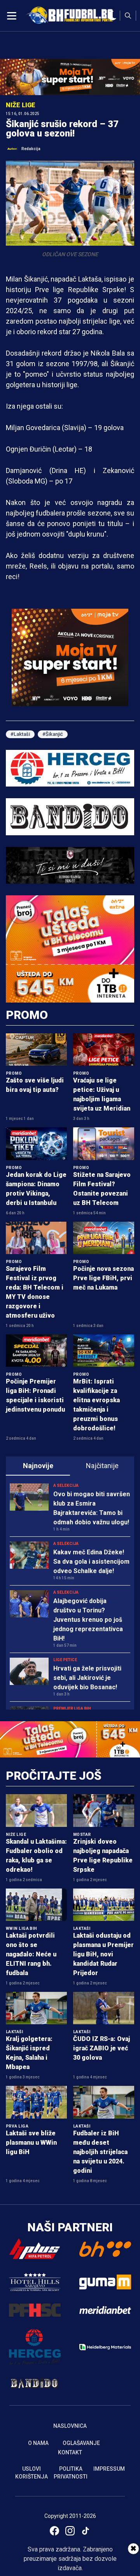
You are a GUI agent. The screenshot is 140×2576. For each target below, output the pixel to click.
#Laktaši (20, 734)
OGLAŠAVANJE (81, 2443)
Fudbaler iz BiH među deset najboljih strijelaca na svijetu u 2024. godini (100, 2152)
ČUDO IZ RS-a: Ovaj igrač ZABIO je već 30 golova (101, 2048)
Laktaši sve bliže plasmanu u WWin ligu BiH (31, 2143)
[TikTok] (86, 2531)
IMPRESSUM (109, 2469)
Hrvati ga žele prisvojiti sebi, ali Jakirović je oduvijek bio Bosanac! (87, 1678)
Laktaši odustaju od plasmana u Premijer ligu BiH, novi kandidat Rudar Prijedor (103, 1954)
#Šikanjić (53, 734)
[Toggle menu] (12, 16)
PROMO (27, 1015)
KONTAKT (70, 2452)
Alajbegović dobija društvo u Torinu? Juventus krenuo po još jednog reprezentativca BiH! (88, 1620)
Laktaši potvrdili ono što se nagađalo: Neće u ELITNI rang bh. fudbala (31, 1954)
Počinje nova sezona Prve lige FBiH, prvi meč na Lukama (103, 1278)
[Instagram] (70, 2531)
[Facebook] (54, 2531)
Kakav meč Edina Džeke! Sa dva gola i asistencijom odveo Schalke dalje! (91, 1562)
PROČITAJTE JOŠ (54, 1776)
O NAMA (38, 2443)
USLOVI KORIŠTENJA (31, 2473)
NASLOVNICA (70, 2426)
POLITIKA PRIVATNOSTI (71, 2473)
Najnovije (38, 1466)
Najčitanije (102, 1466)
